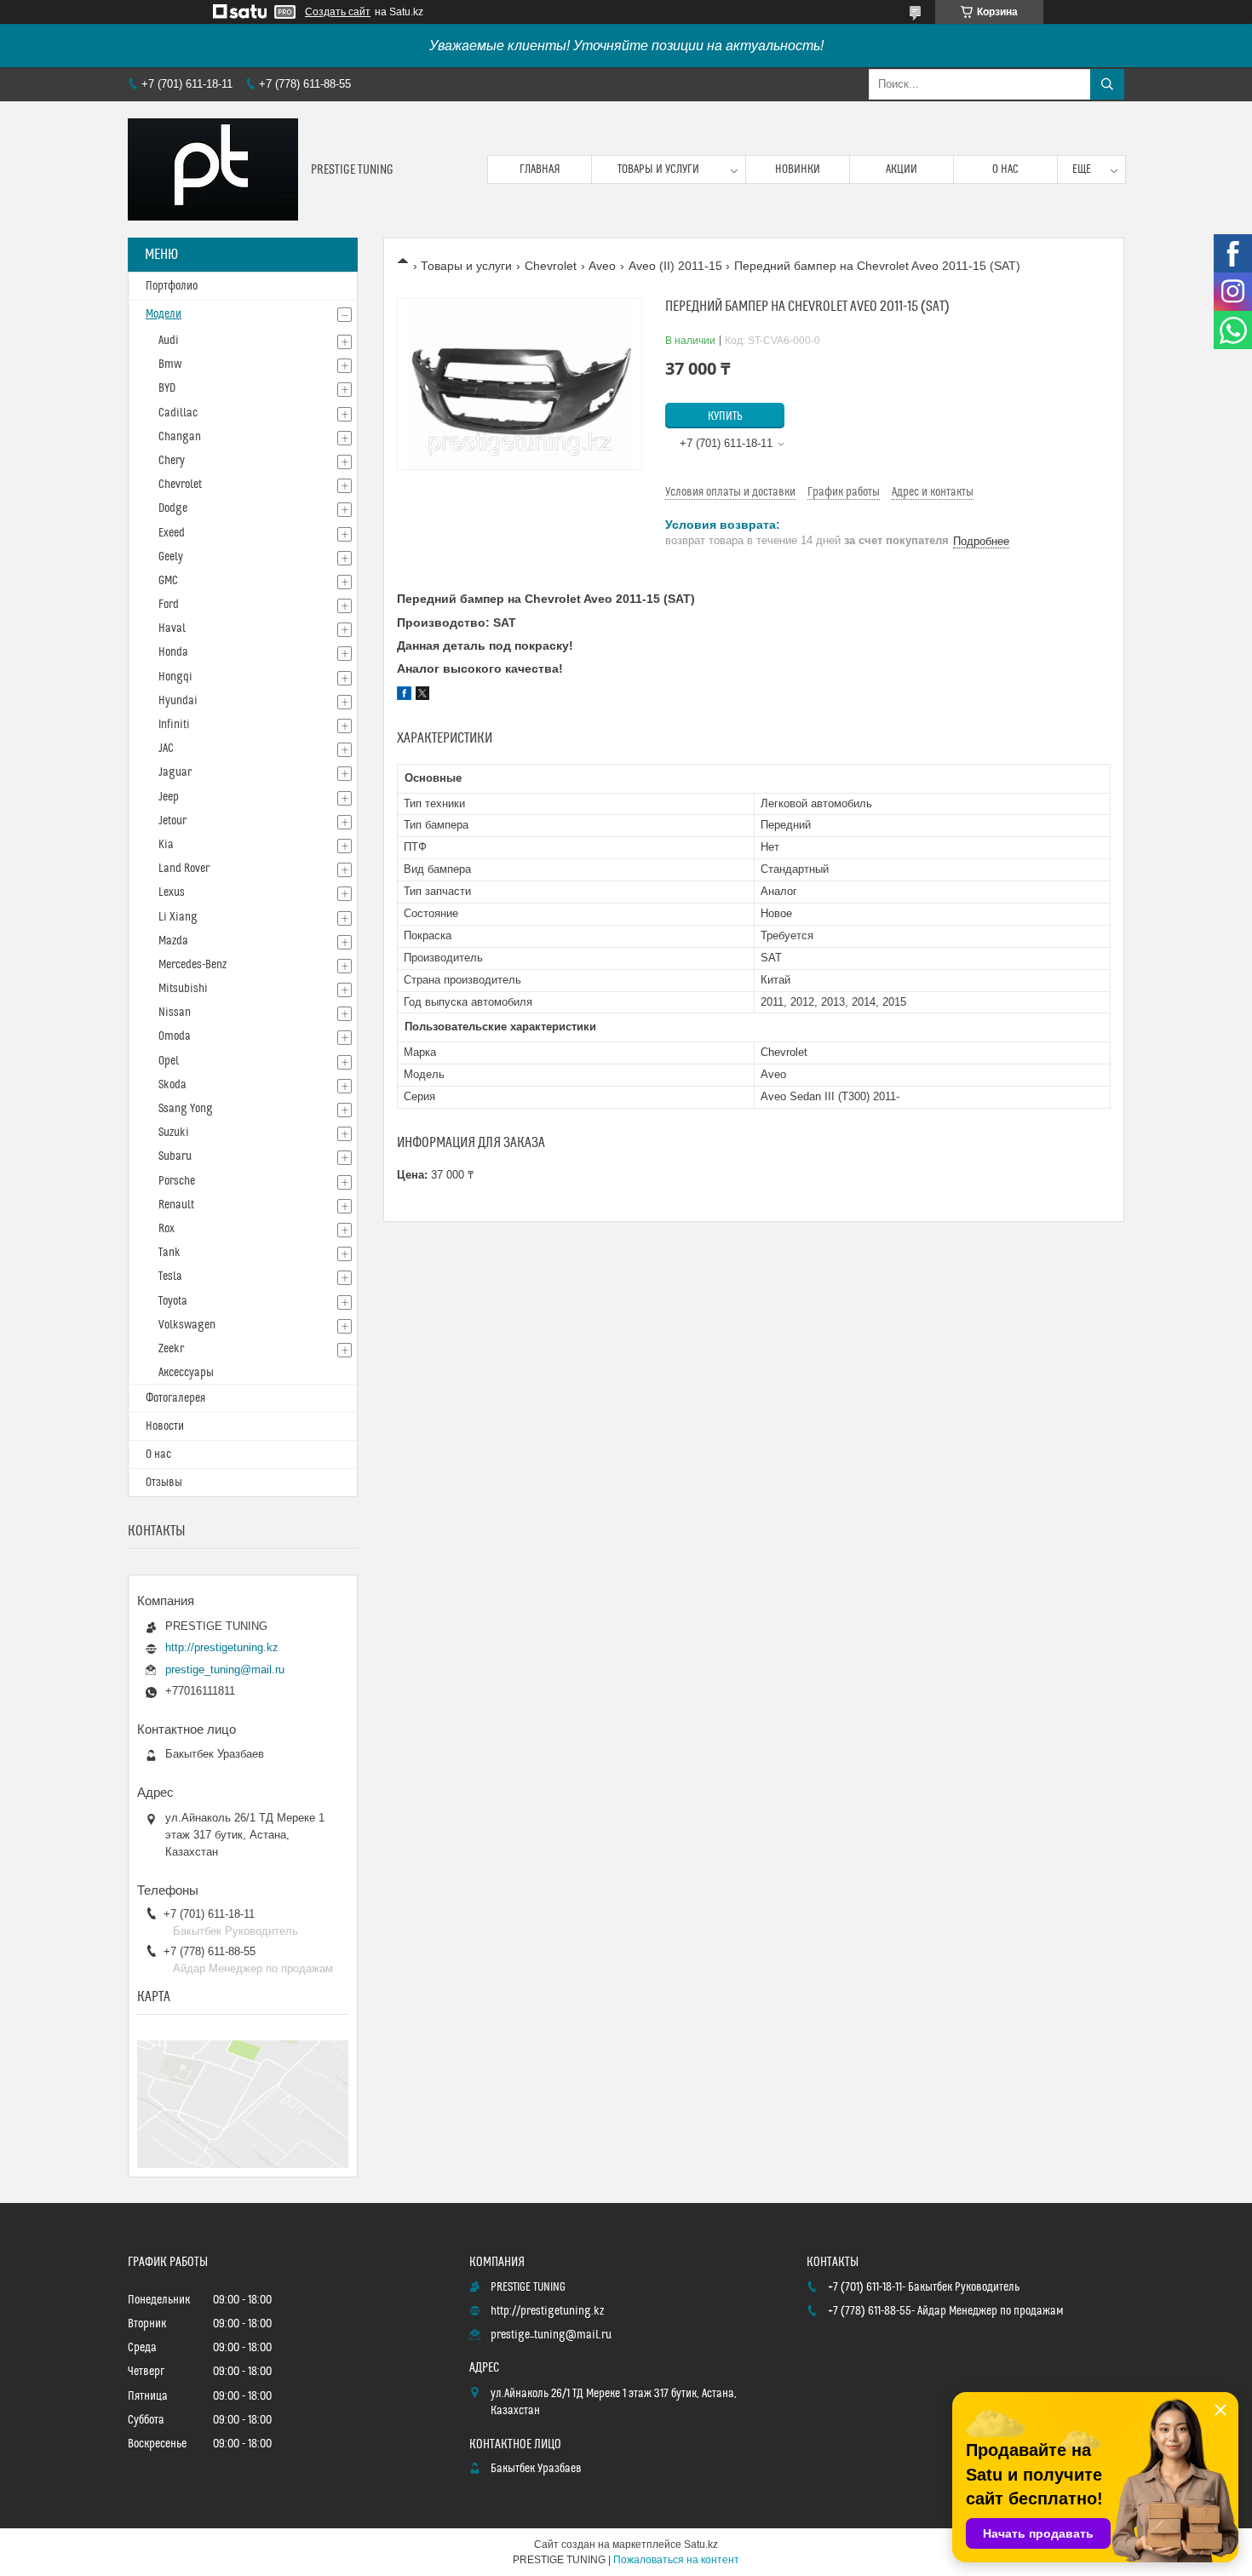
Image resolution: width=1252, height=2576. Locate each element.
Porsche (177, 1181)
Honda (173, 652)
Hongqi (175, 677)
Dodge (173, 508)
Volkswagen (187, 1325)
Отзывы (164, 1483)
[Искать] (1107, 84)
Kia (166, 845)
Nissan (175, 1013)
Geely (171, 557)
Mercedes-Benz (192, 965)
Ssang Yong (186, 1109)
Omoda (175, 1036)
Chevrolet (551, 266)
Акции (902, 169)
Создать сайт (338, 12)
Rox (167, 1229)
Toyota (173, 1301)
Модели (164, 314)
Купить (725, 416)
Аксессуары (186, 1373)
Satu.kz (701, 2544)
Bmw (170, 364)
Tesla (170, 1277)
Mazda (173, 941)
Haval (172, 628)
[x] (422, 696)
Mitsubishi (183, 989)
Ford (169, 605)
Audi (169, 341)
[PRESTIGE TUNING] (213, 169)
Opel (169, 1061)
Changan (180, 437)
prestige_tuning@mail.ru (225, 1670)
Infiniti (174, 725)
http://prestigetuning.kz (222, 1647)
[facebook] (404, 696)
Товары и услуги (658, 169)
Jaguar (175, 772)
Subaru (175, 1156)
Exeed (172, 533)
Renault (176, 1205)
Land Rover (184, 869)
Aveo (602, 266)
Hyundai (178, 701)
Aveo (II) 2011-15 (675, 266)
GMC (168, 581)
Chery (172, 461)
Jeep (169, 797)
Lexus (172, 892)
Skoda (172, 1085)
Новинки (798, 169)
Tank (169, 1253)
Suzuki (174, 1133)
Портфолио (172, 286)
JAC (166, 749)
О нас (1005, 169)
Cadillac (178, 413)
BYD (167, 388)
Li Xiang (178, 917)
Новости (165, 1426)
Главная (540, 169)
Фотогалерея (175, 1398)
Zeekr (171, 1349)
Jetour (172, 821)
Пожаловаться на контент (676, 2560)
